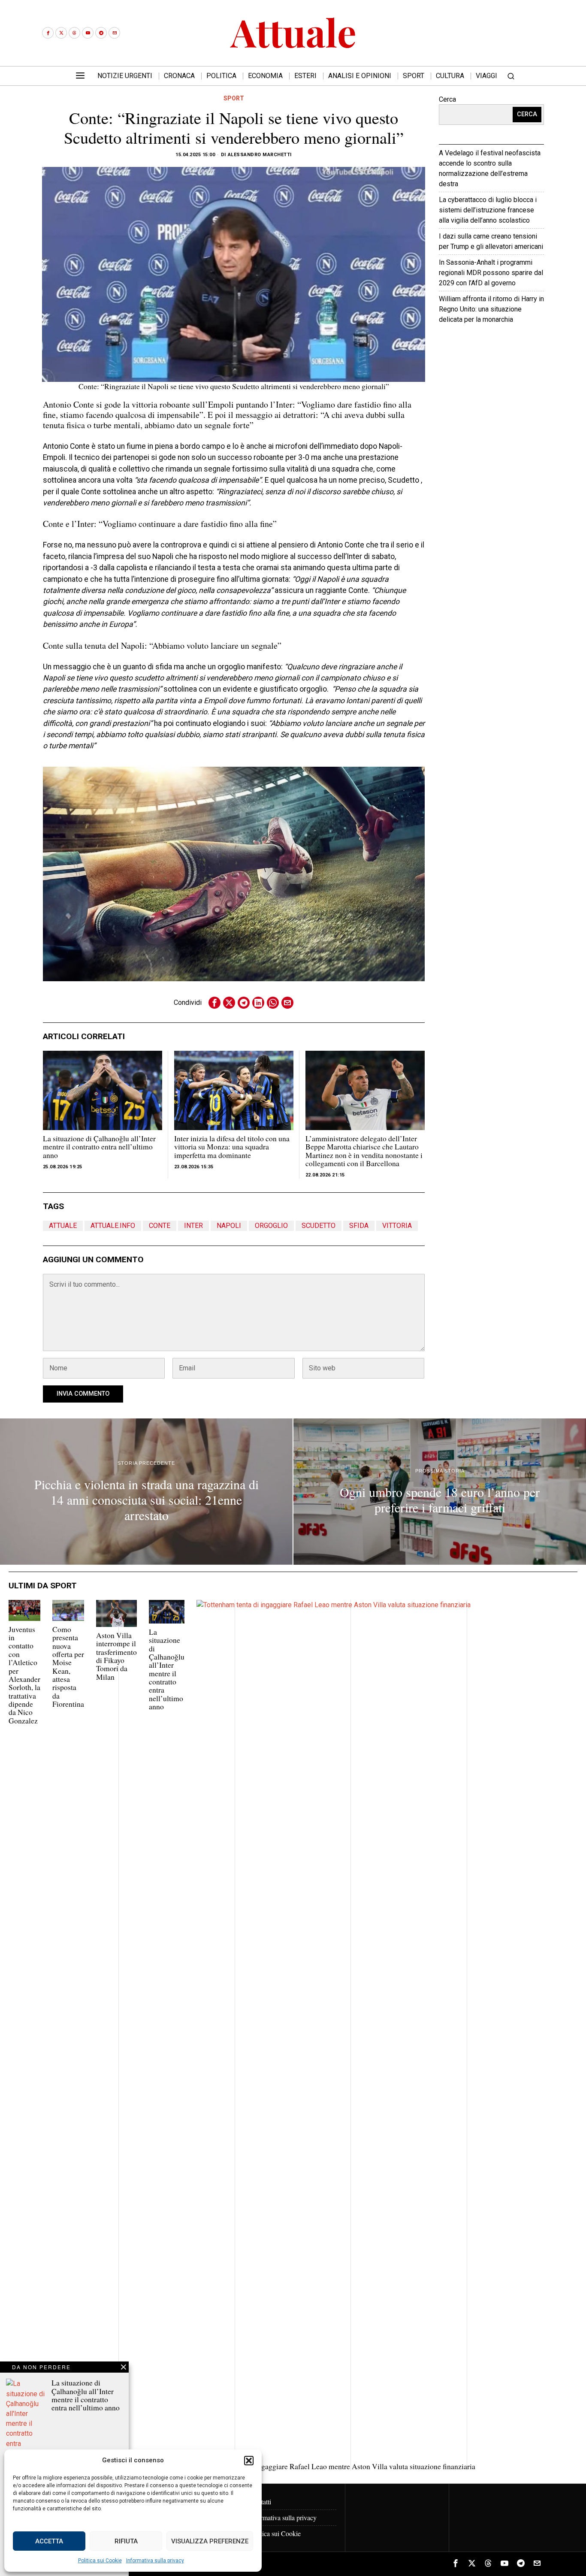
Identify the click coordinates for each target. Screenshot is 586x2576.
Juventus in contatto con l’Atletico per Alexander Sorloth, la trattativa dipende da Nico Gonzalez (24, 1675)
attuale (63, 1226)
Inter (193, 1226)
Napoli (229, 1226)
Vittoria (397, 1226)
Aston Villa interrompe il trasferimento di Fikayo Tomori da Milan (116, 1656)
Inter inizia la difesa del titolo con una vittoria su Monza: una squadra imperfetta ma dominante (232, 1147)
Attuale (517, 346)
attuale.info (113, 1226)
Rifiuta (126, 2541)
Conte (160, 1226)
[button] (249, 2461)
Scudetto (319, 1226)
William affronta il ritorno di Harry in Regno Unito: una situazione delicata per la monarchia (491, 309)
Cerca (447, 99)
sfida (359, 1226)
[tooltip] (48, 33)
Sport (234, 98)
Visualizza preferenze (210, 2541)
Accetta (49, 2541)
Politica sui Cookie (100, 2561)
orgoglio (271, 1226)
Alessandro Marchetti (260, 155)
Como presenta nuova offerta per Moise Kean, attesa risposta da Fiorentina (68, 1667)
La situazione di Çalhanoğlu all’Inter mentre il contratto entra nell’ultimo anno (99, 1147)
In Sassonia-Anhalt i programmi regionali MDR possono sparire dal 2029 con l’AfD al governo (491, 273)
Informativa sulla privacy (155, 2561)
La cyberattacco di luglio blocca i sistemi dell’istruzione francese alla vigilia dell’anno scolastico (488, 210)
